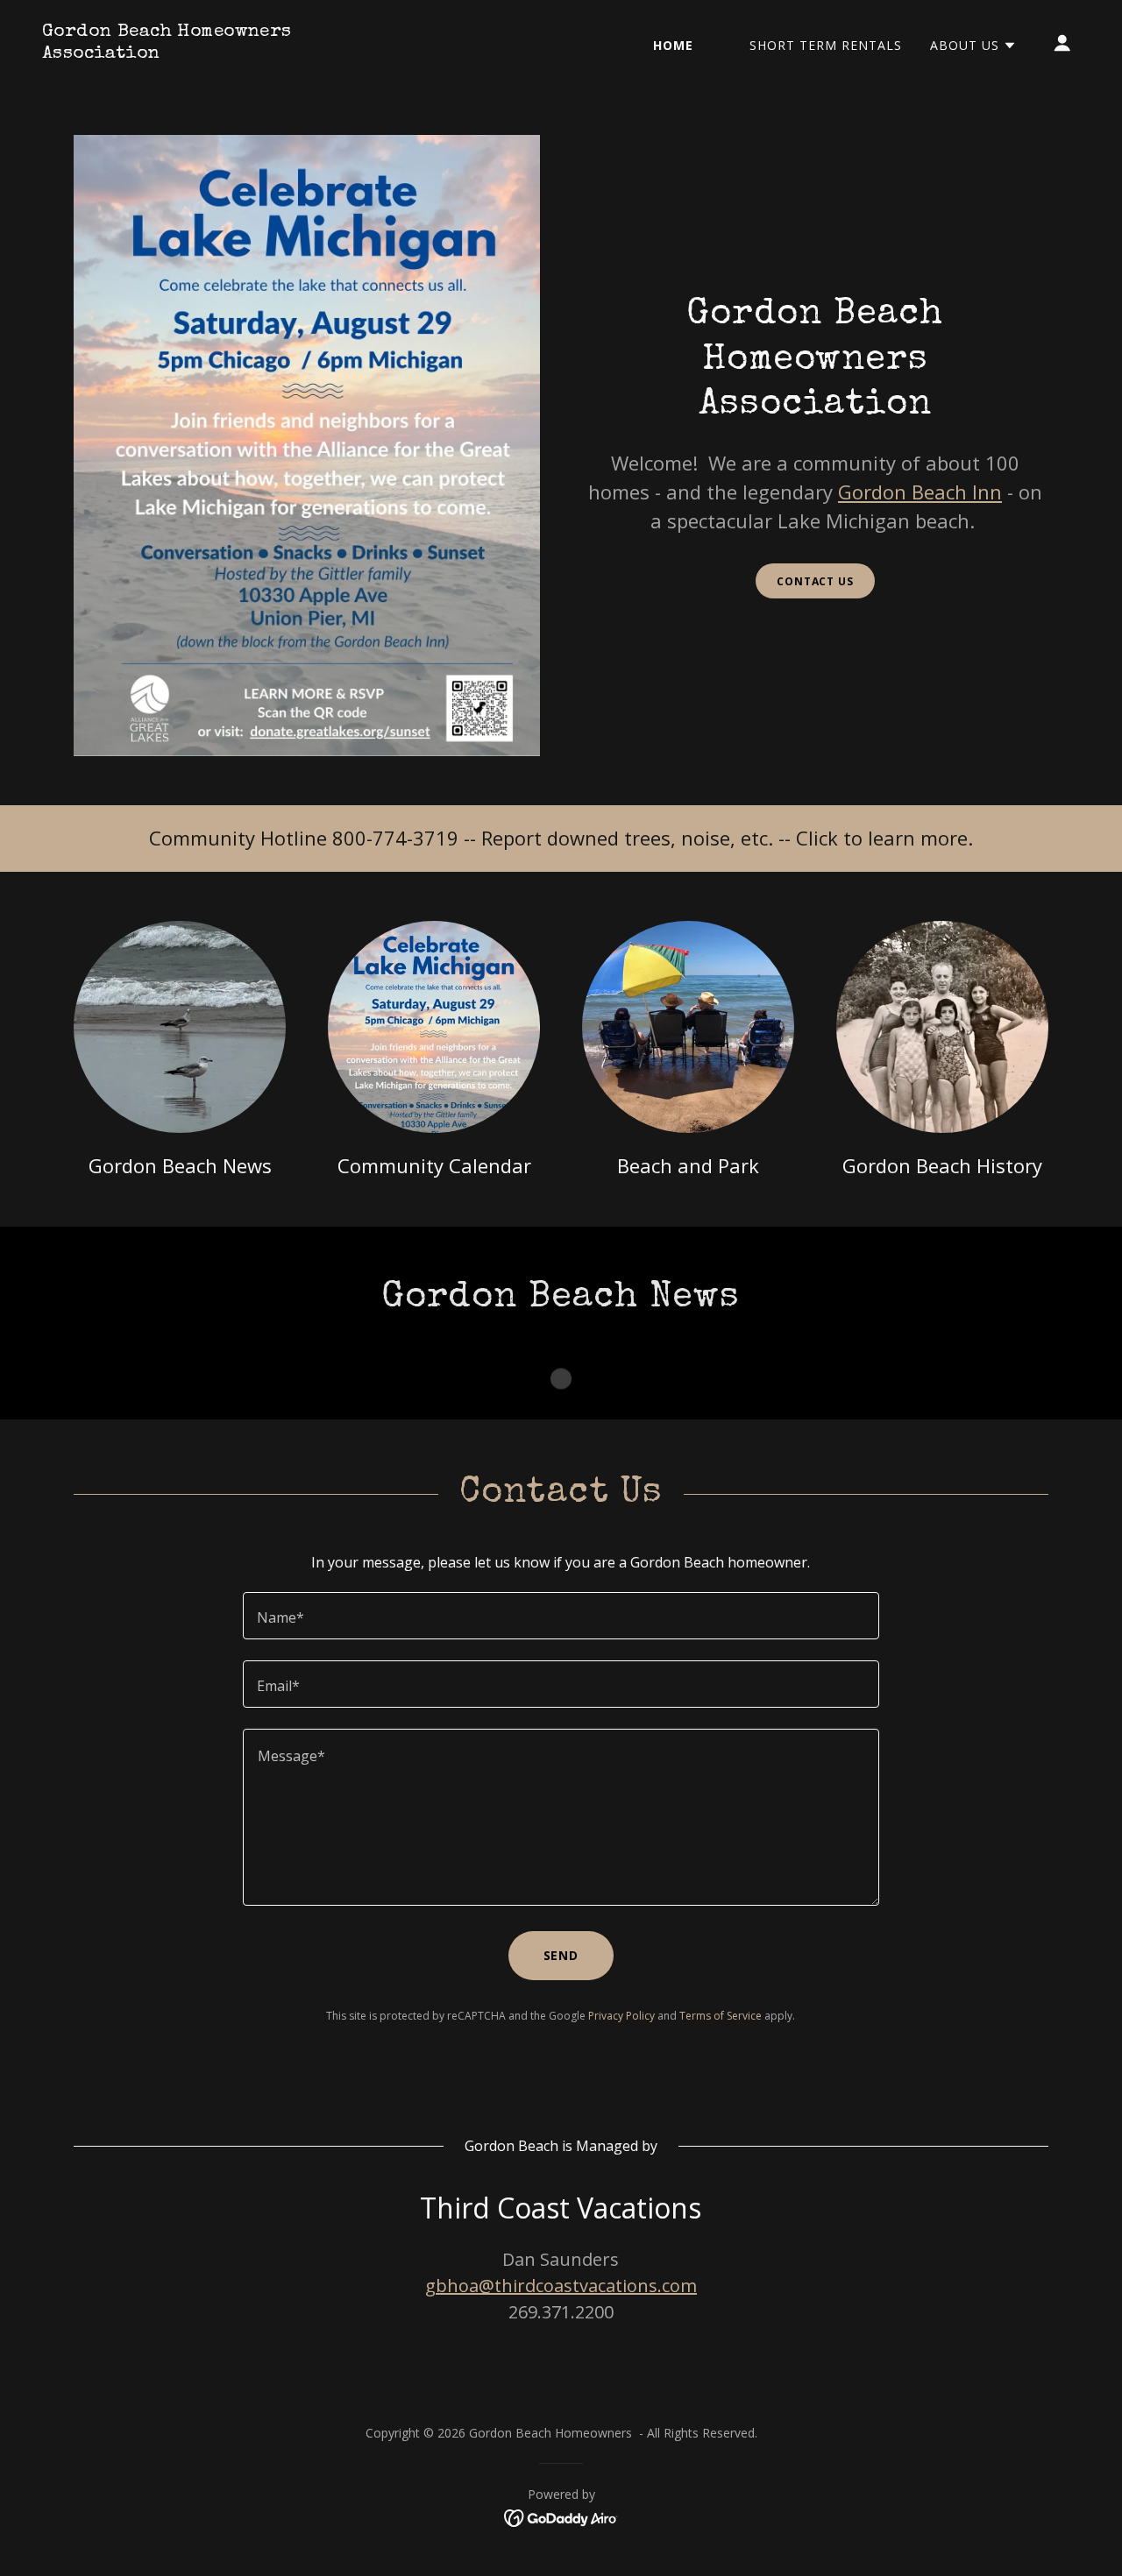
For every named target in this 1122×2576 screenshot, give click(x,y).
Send (561, 1955)
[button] (973, 46)
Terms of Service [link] (721, 2016)
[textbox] (561, 1616)
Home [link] (673, 45)
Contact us (815, 581)
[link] (188, 53)
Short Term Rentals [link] (826, 45)
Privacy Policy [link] (621, 2016)
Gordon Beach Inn (920, 492)
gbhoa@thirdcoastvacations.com (561, 2286)
